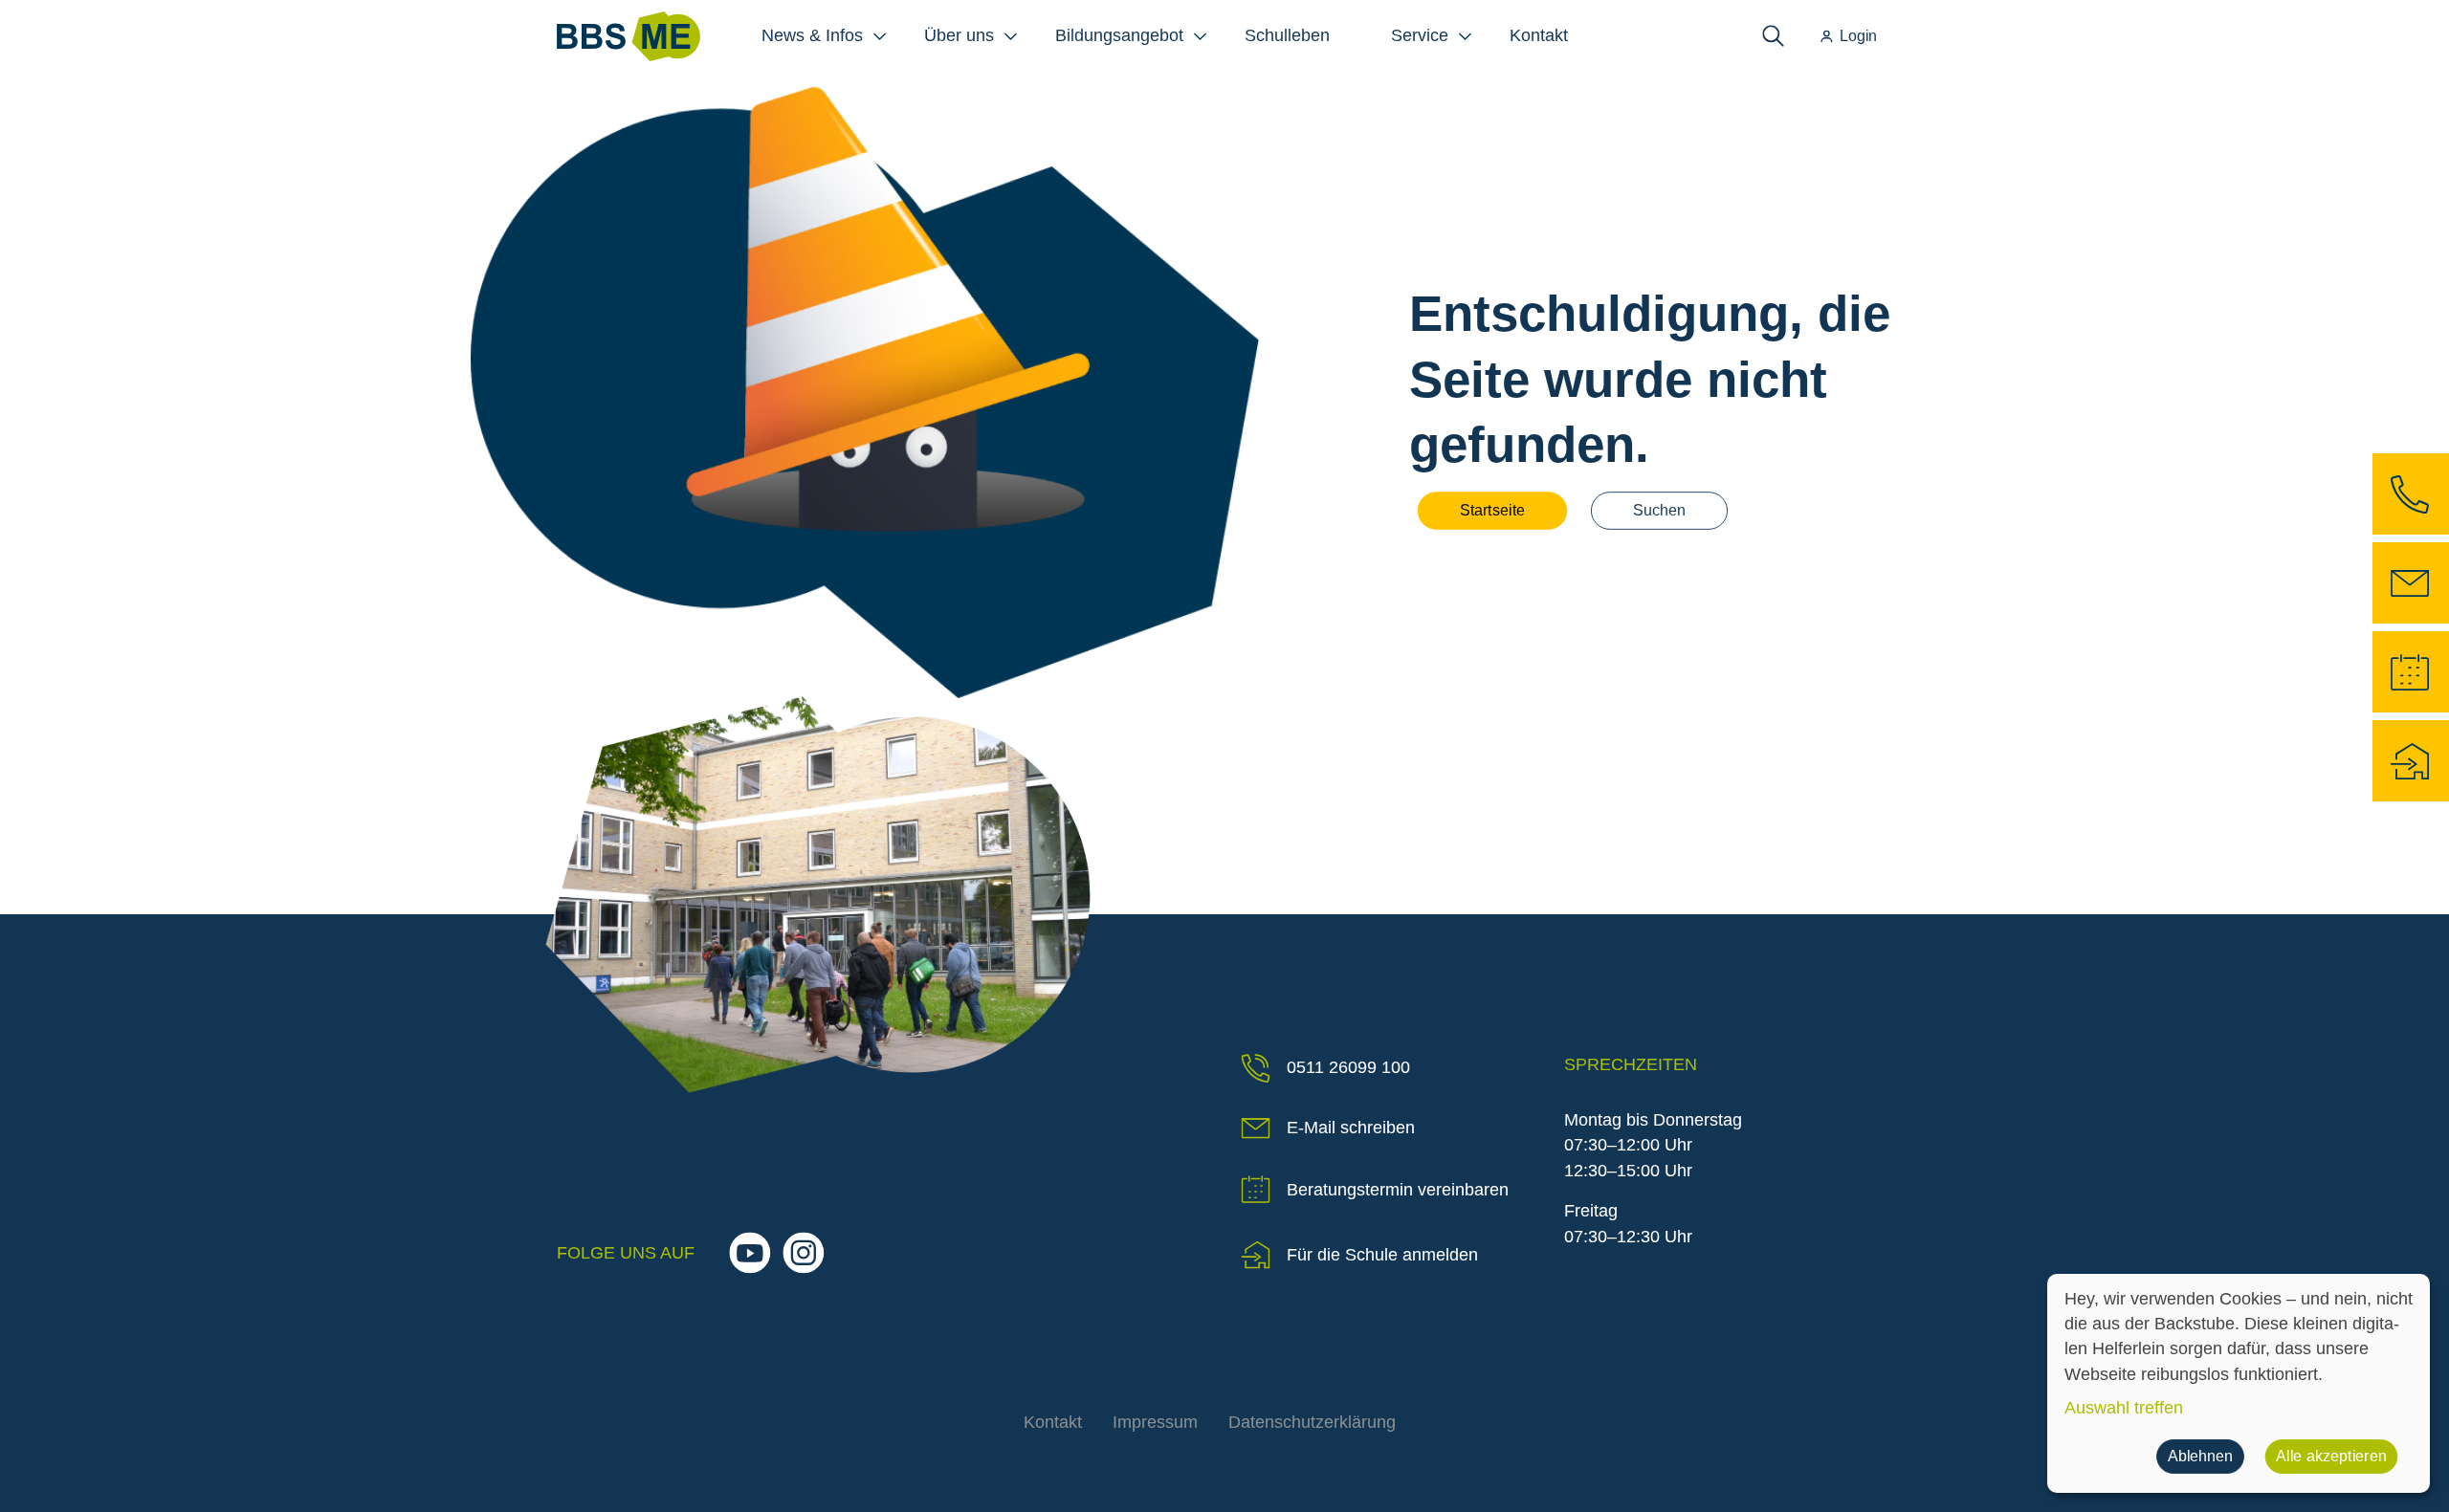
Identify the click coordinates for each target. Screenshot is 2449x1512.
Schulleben (1287, 35)
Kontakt (1539, 35)
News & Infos (812, 35)
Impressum (1155, 1422)
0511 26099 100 (1348, 1067)
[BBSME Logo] (629, 36)
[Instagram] (803, 1252)
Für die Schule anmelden (1382, 1255)
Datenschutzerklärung (1312, 1422)
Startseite (1492, 511)
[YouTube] (750, 1252)
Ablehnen (2200, 1457)
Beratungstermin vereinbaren (1398, 1190)
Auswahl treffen (2124, 1408)
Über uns (959, 35)
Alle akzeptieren (2331, 1457)
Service (1420, 35)
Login (1858, 35)
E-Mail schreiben (1351, 1128)
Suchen (1659, 511)
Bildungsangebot (1119, 35)
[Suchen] (1773, 36)
